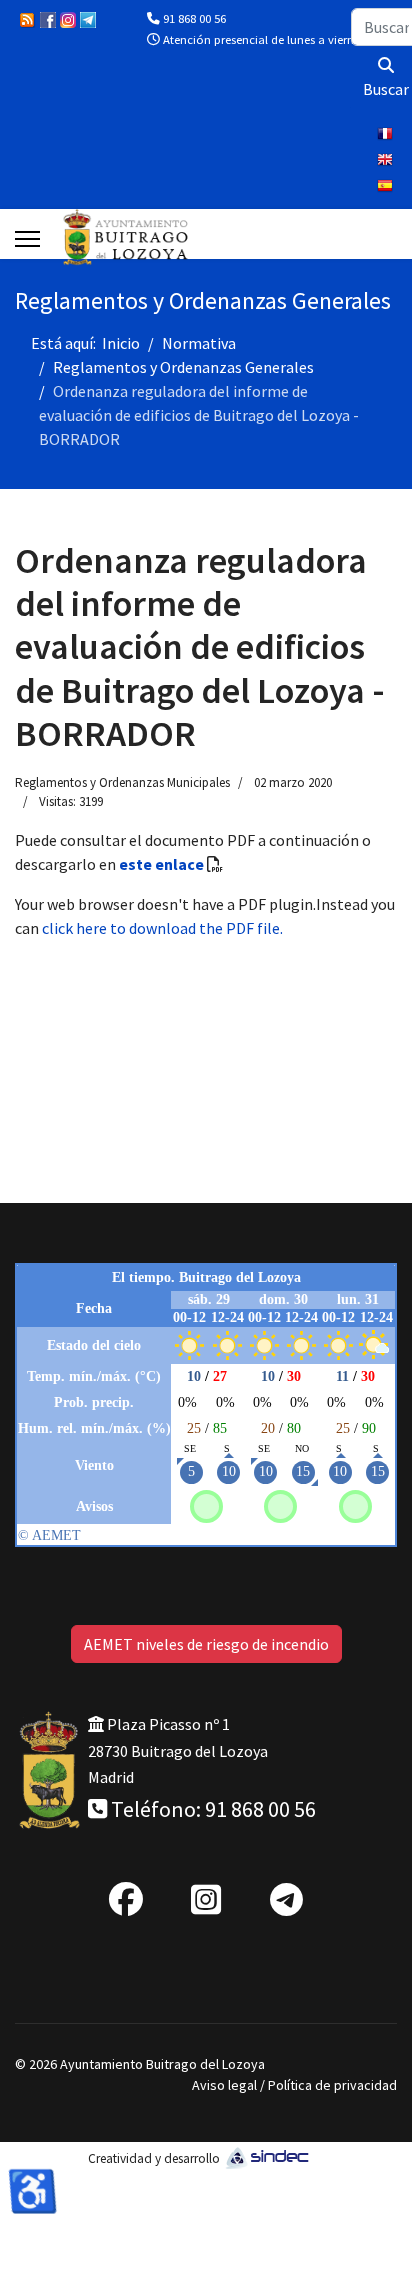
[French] (387, 136)
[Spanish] (387, 188)
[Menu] (27, 239)
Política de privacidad (332, 2085)
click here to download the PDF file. (162, 928)
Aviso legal (224, 2085)
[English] (387, 162)
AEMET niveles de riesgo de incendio (206, 1644)
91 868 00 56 (194, 18)
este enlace (161, 864)
